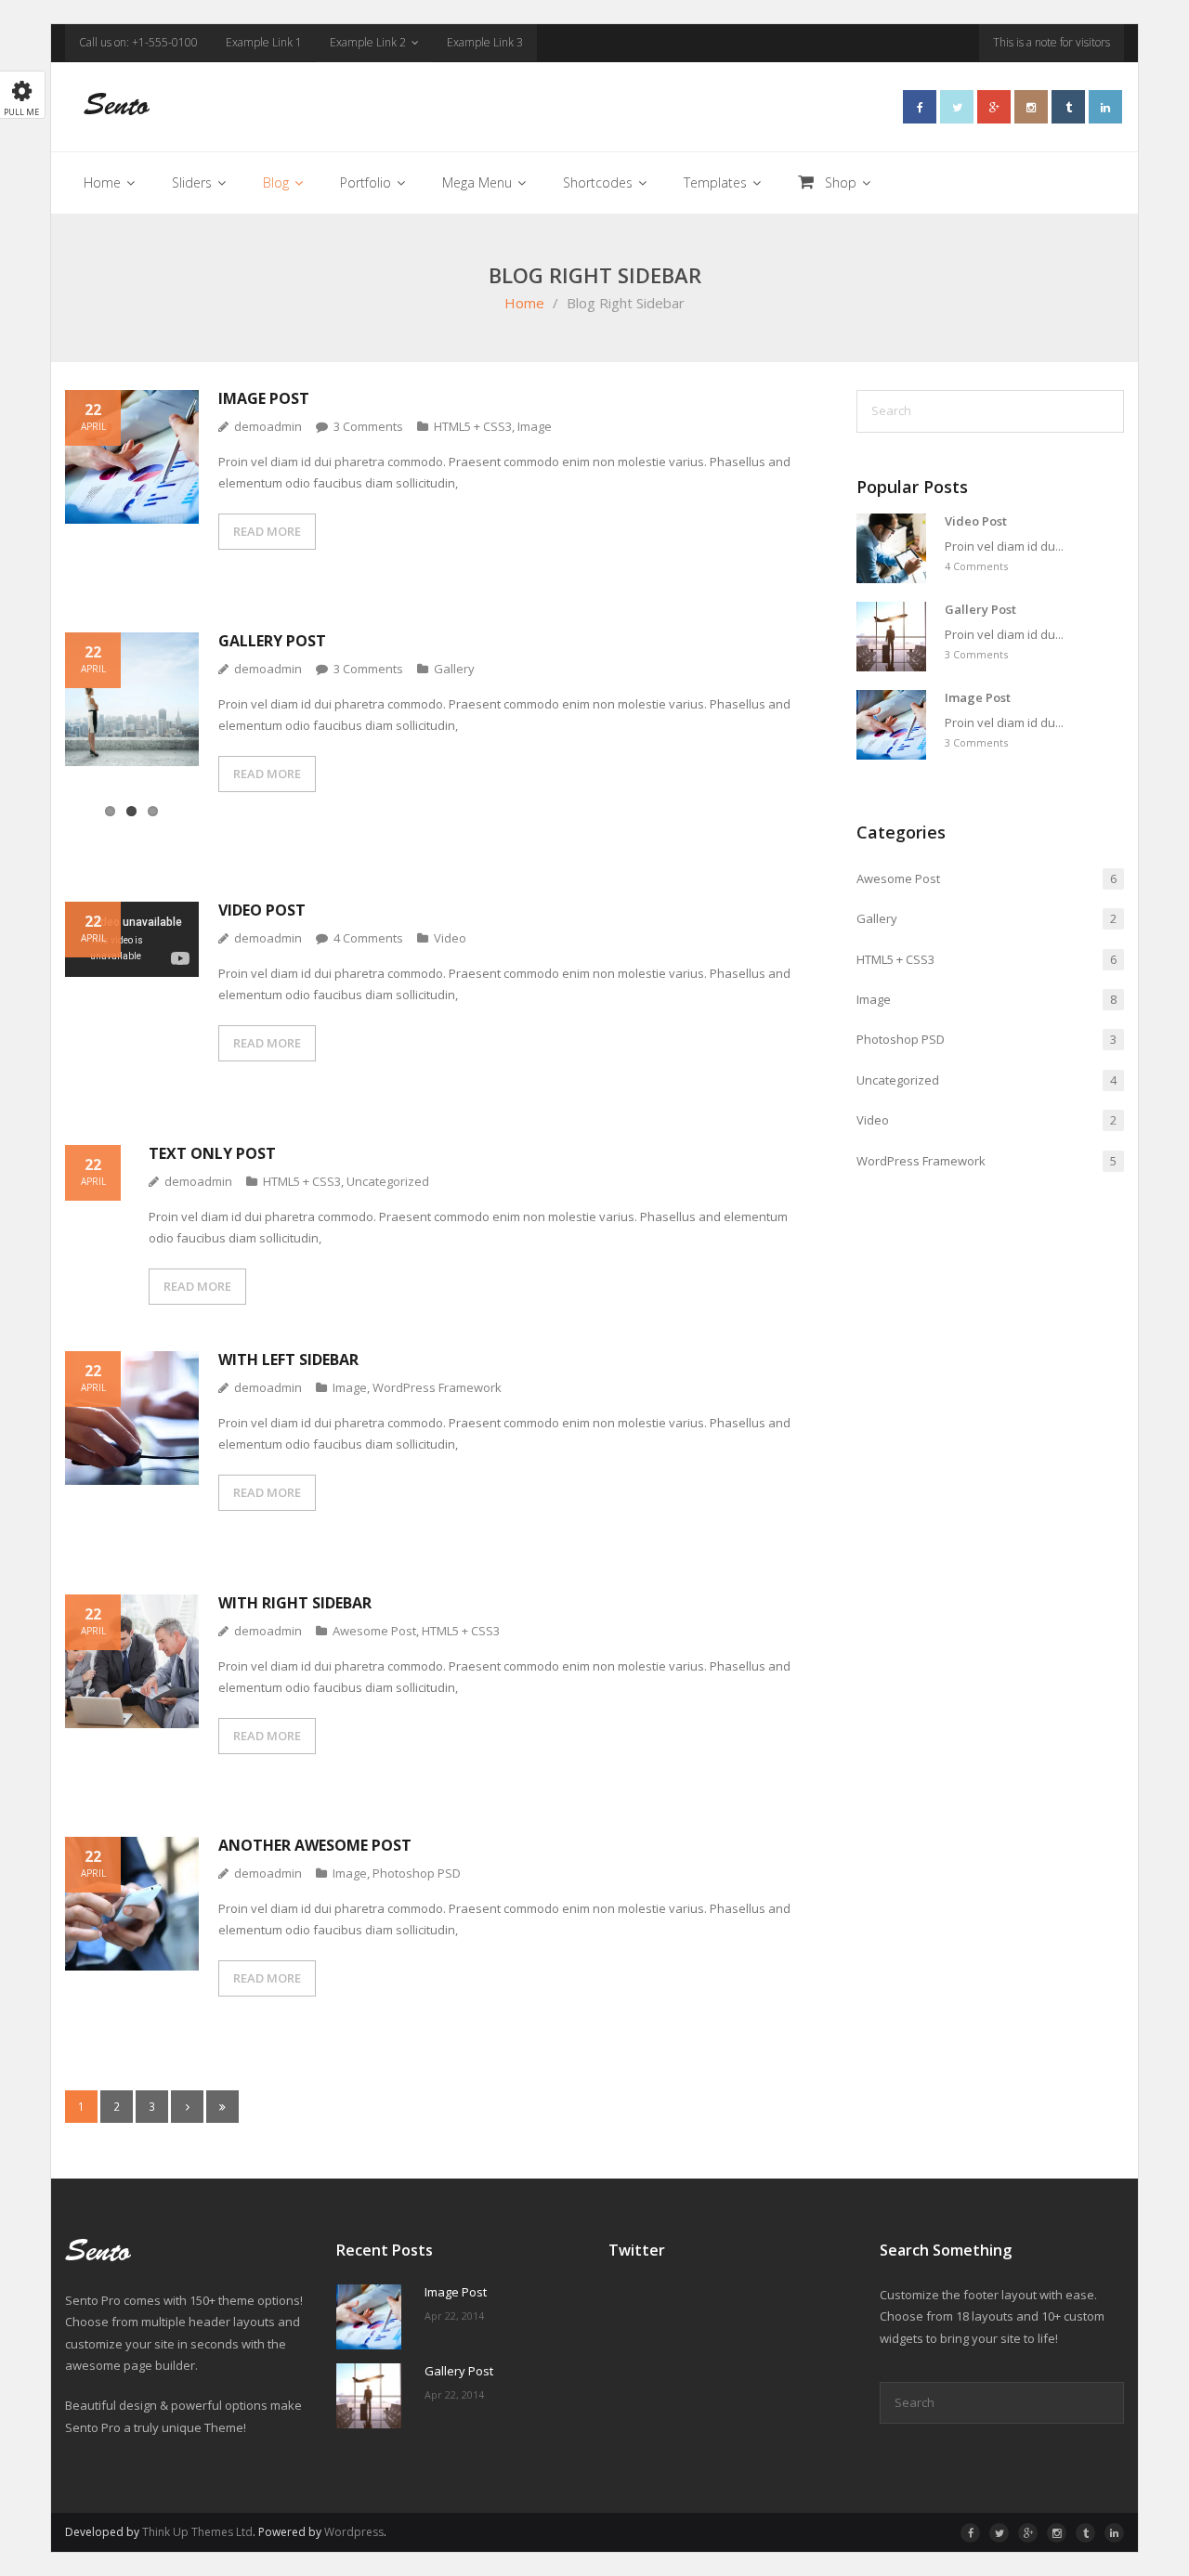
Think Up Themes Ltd (197, 2532)
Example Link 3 (485, 42)
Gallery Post (272, 641)
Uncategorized (388, 1181)
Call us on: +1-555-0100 (138, 42)
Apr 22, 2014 (454, 2316)
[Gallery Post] (891, 637)
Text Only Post (212, 1153)
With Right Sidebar (295, 1603)
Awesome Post (374, 1631)
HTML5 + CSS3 (473, 426)
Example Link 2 (368, 42)
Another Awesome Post (315, 1845)
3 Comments (976, 654)
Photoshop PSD (417, 1873)
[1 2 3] (132, 735)
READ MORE (267, 531)
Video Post (262, 910)
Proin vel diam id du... (1004, 546)
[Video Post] (891, 548)
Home (524, 303)
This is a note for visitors (1052, 42)
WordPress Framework (437, 1387)
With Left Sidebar (288, 1360)
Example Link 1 (264, 42)
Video (450, 938)
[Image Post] (891, 725)
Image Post (264, 398)
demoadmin (268, 426)
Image (535, 426)
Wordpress (354, 2532)
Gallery (454, 669)
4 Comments (976, 566)
